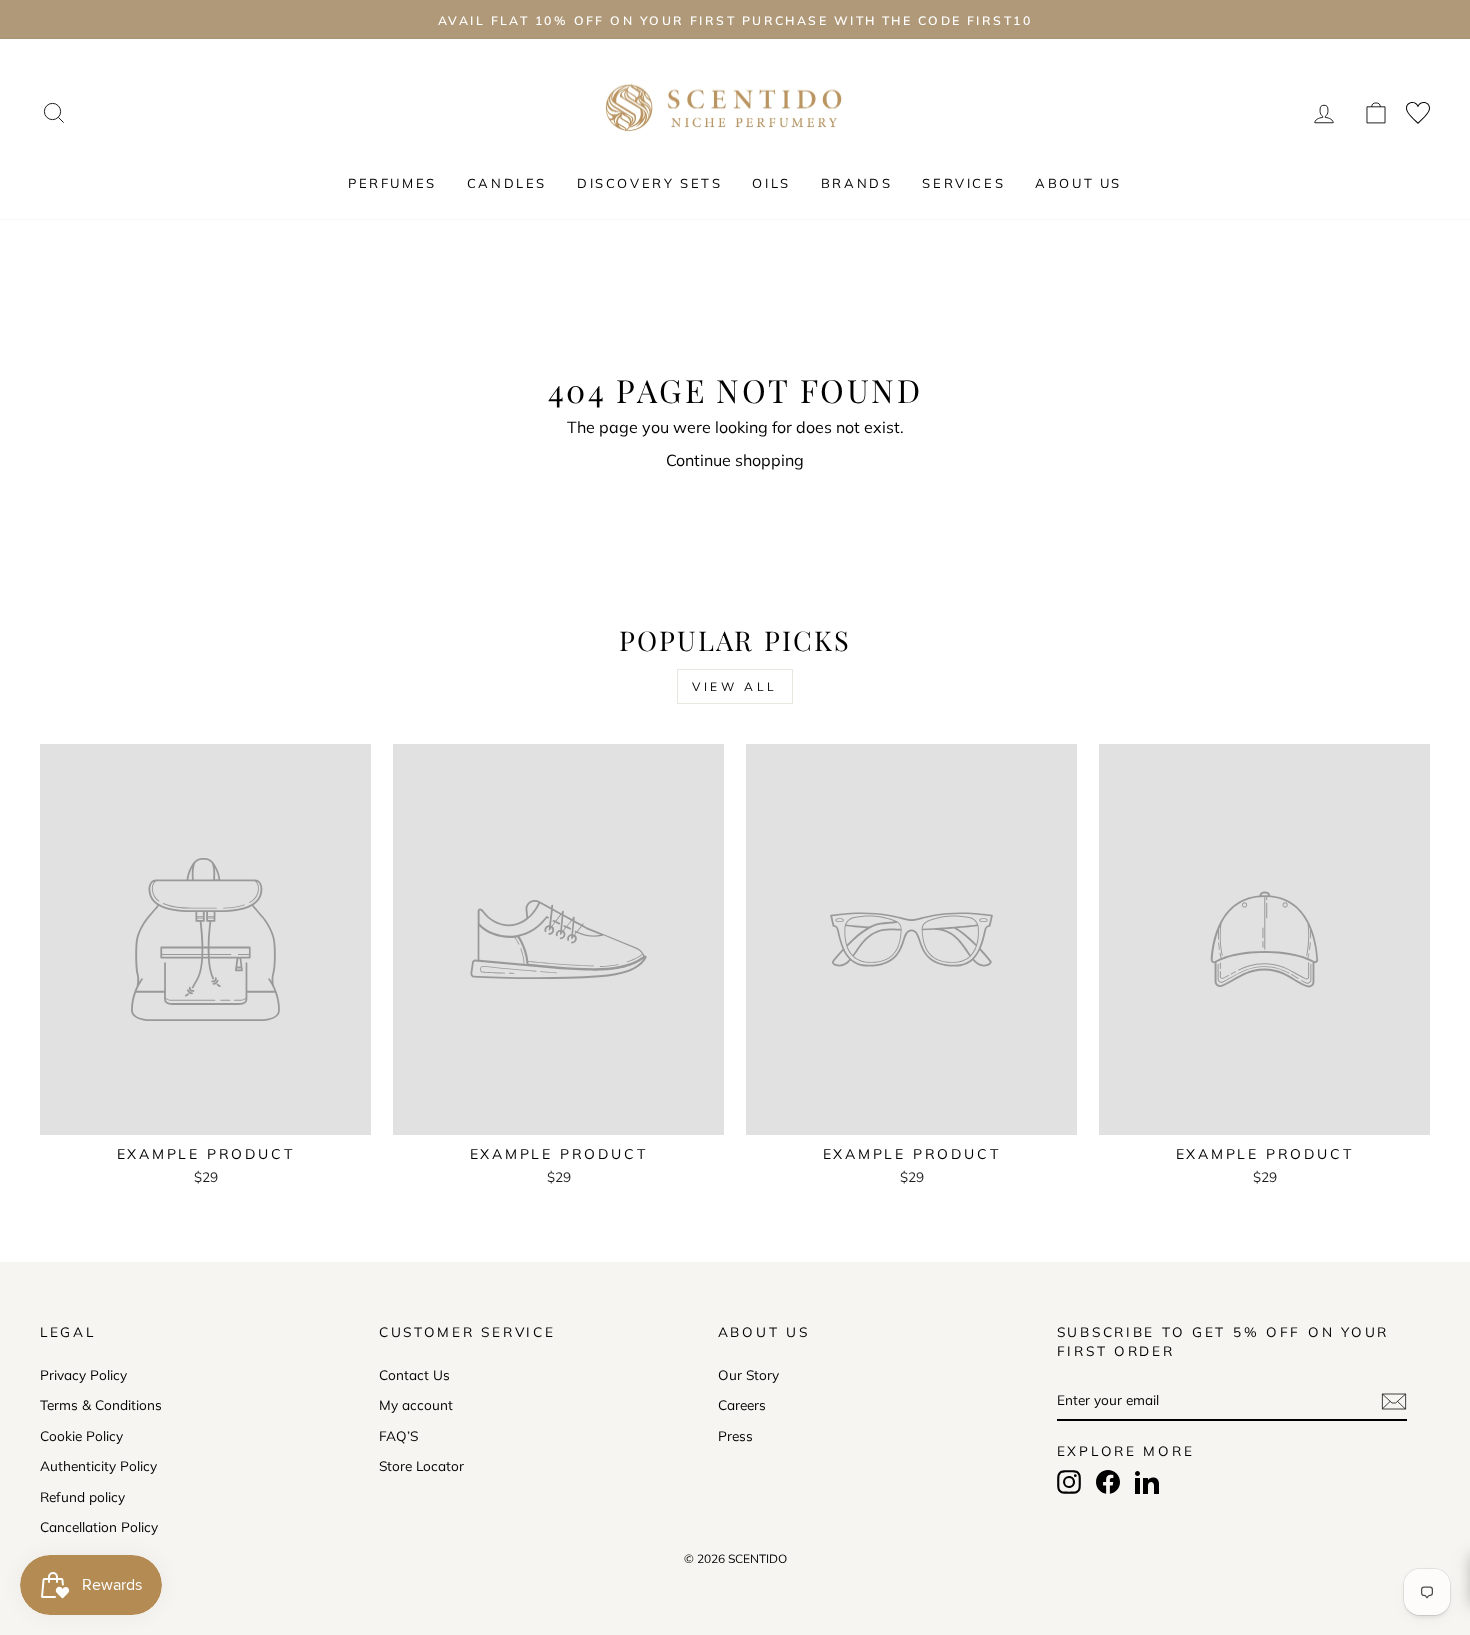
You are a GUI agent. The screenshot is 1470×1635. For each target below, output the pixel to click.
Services (963, 183)
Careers (742, 1404)
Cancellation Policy (99, 1526)
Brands (857, 183)
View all (735, 686)
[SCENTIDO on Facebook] (1108, 1482)
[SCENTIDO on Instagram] (1069, 1482)
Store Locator (421, 1465)
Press (735, 1435)
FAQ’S (398, 1435)
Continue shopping (735, 460)
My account (416, 1404)
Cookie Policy (81, 1435)
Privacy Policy (83, 1374)
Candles (507, 183)
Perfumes (392, 183)
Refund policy (82, 1496)
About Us (1078, 183)
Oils (771, 183)
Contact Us (414, 1374)
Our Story (748, 1374)
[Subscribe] (1394, 1400)
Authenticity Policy (98, 1465)
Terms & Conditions (101, 1404)
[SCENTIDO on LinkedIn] (1147, 1482)
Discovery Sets (649, 183)
